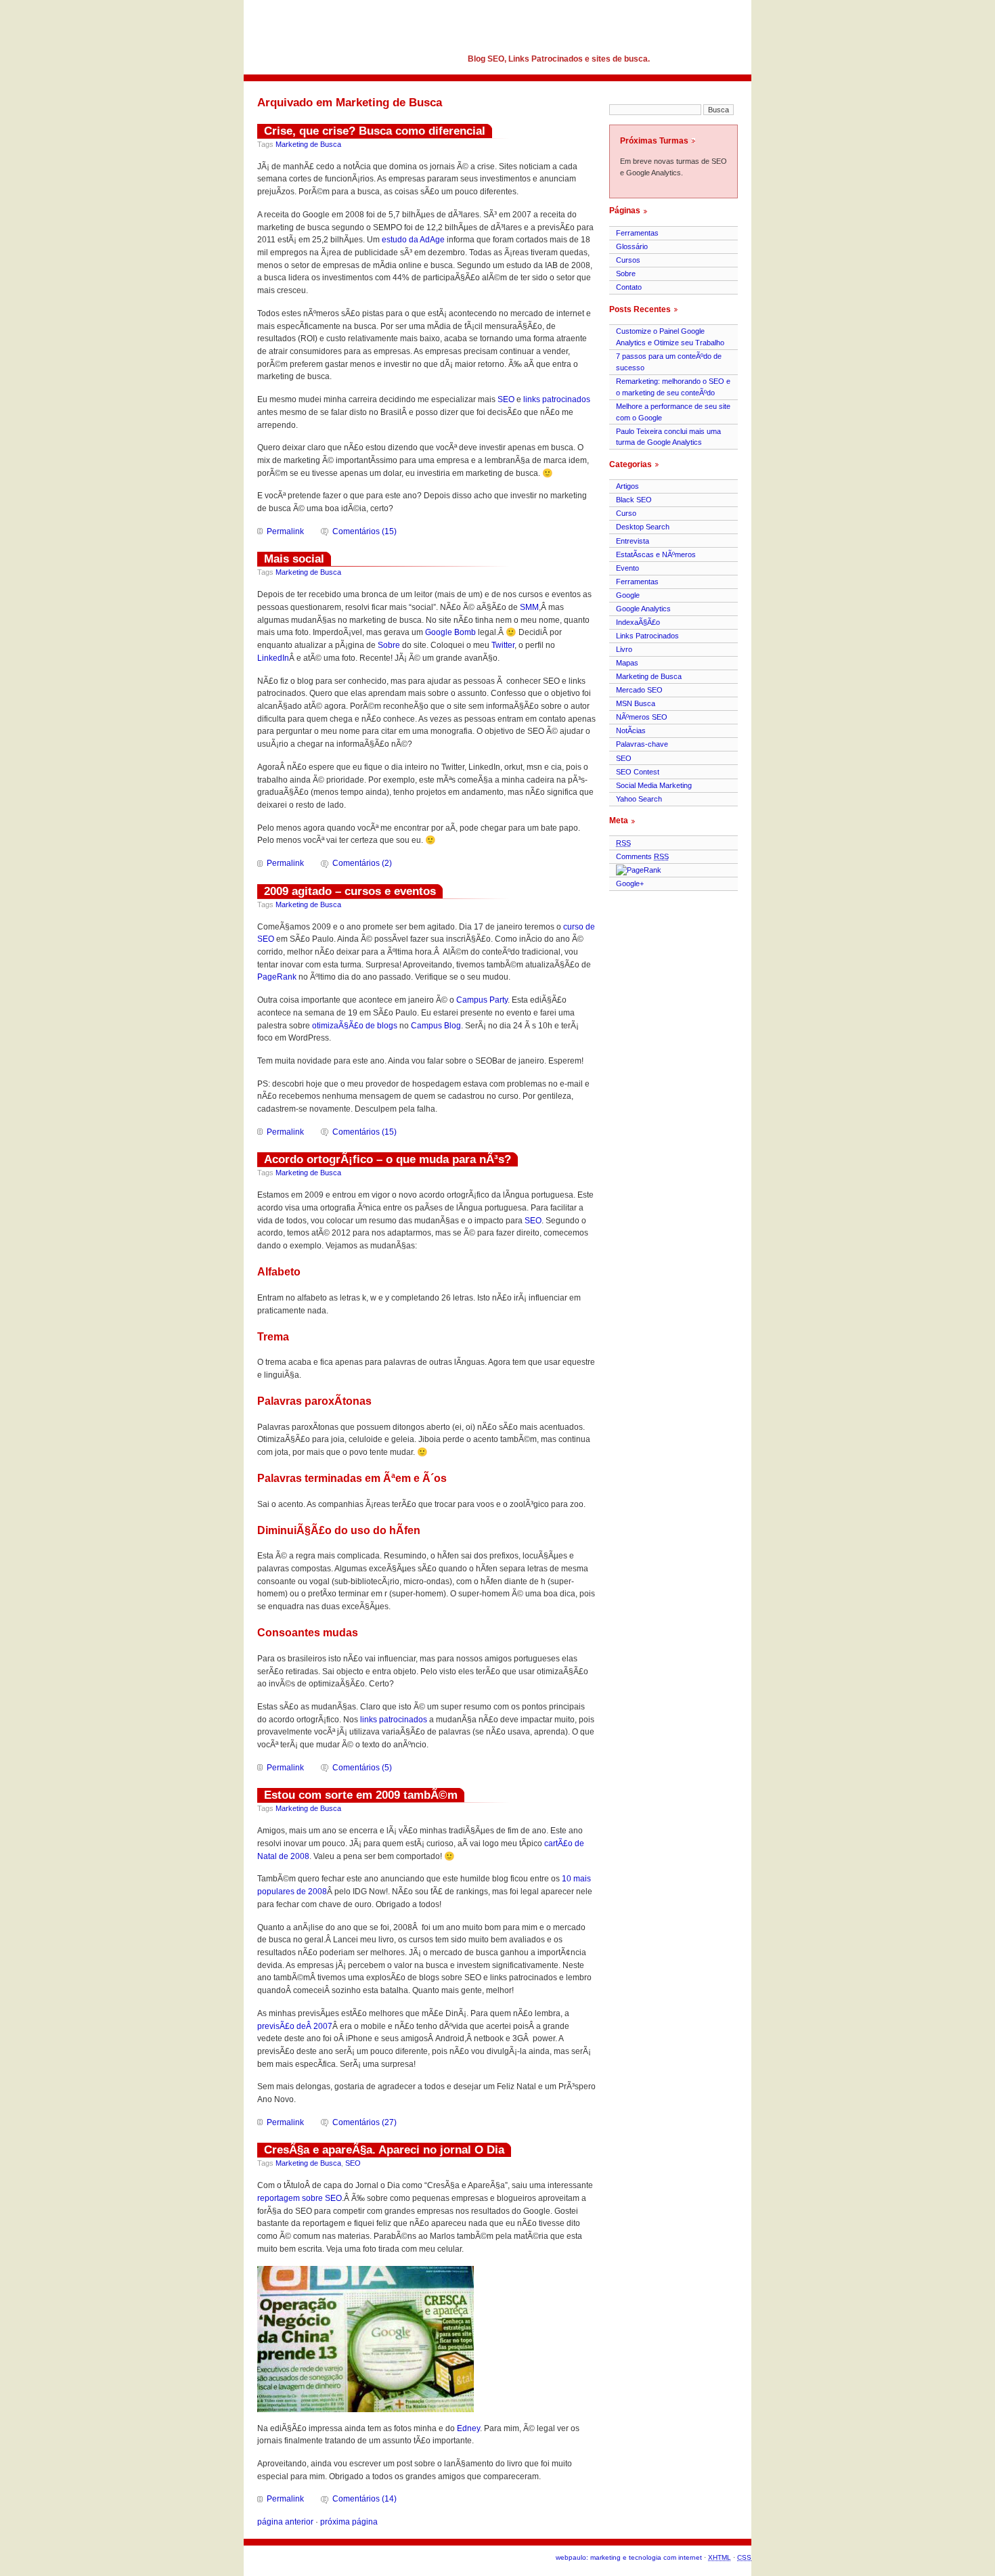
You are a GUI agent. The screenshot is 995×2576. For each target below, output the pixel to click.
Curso (626, 513)
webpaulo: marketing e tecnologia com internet (629, 2557)
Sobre (389, 645)
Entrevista (633, 541)
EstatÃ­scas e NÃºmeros (656, 554)
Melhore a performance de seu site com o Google (673, 412)
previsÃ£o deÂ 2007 (295, 2026)
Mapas (627, 663)
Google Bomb (450, 632)
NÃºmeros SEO (642, 717)
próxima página (349, 2522)
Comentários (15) (364, 531)
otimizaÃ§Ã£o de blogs (355, 1026)
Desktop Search (643, 527)
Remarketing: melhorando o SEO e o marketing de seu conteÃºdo (673, 387)
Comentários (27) (364, 2122)
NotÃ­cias (631, 730)
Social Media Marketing (654, 785)
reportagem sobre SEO (300, 2198)
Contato (629, 287)
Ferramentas (637, 233)
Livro (624, 649)
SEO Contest (638, 772)
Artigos (627, 486)
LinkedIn (273, 658)
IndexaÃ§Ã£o (638, 622)
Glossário (632, 246)
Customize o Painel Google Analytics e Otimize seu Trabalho (670, 337)
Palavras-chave (642, 744)
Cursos (628, 260)
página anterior (285, 2522)
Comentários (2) (362, 863)
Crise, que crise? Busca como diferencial (375, 131)
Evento (627, 568)
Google (628, 595)
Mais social (294, 559)
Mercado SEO (639, 690)
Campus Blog (436, 1026)
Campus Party (482, 1000)
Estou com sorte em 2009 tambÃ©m (361, 1795)
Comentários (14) (364, 2499)
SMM (529, 607)
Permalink (285, 531)
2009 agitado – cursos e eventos (350, 891)
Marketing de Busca (308, 144)
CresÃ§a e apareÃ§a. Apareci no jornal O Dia (384, 2149)
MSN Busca (636, 703)
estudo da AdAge (413, 240)
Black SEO (634, 500)
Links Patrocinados (647, 636)
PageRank (277, 977)
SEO (506, 399)
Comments (642, 856)
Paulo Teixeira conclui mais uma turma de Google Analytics (668, 437)
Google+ (630, 883)
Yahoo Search (639, 799)
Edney (468, 2428)
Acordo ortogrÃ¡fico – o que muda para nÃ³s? (388, 1159)
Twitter (503, 645)
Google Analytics (643, 609)
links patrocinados (557, 399)
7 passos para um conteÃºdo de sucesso (669, 362)
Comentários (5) (362, 1768)
